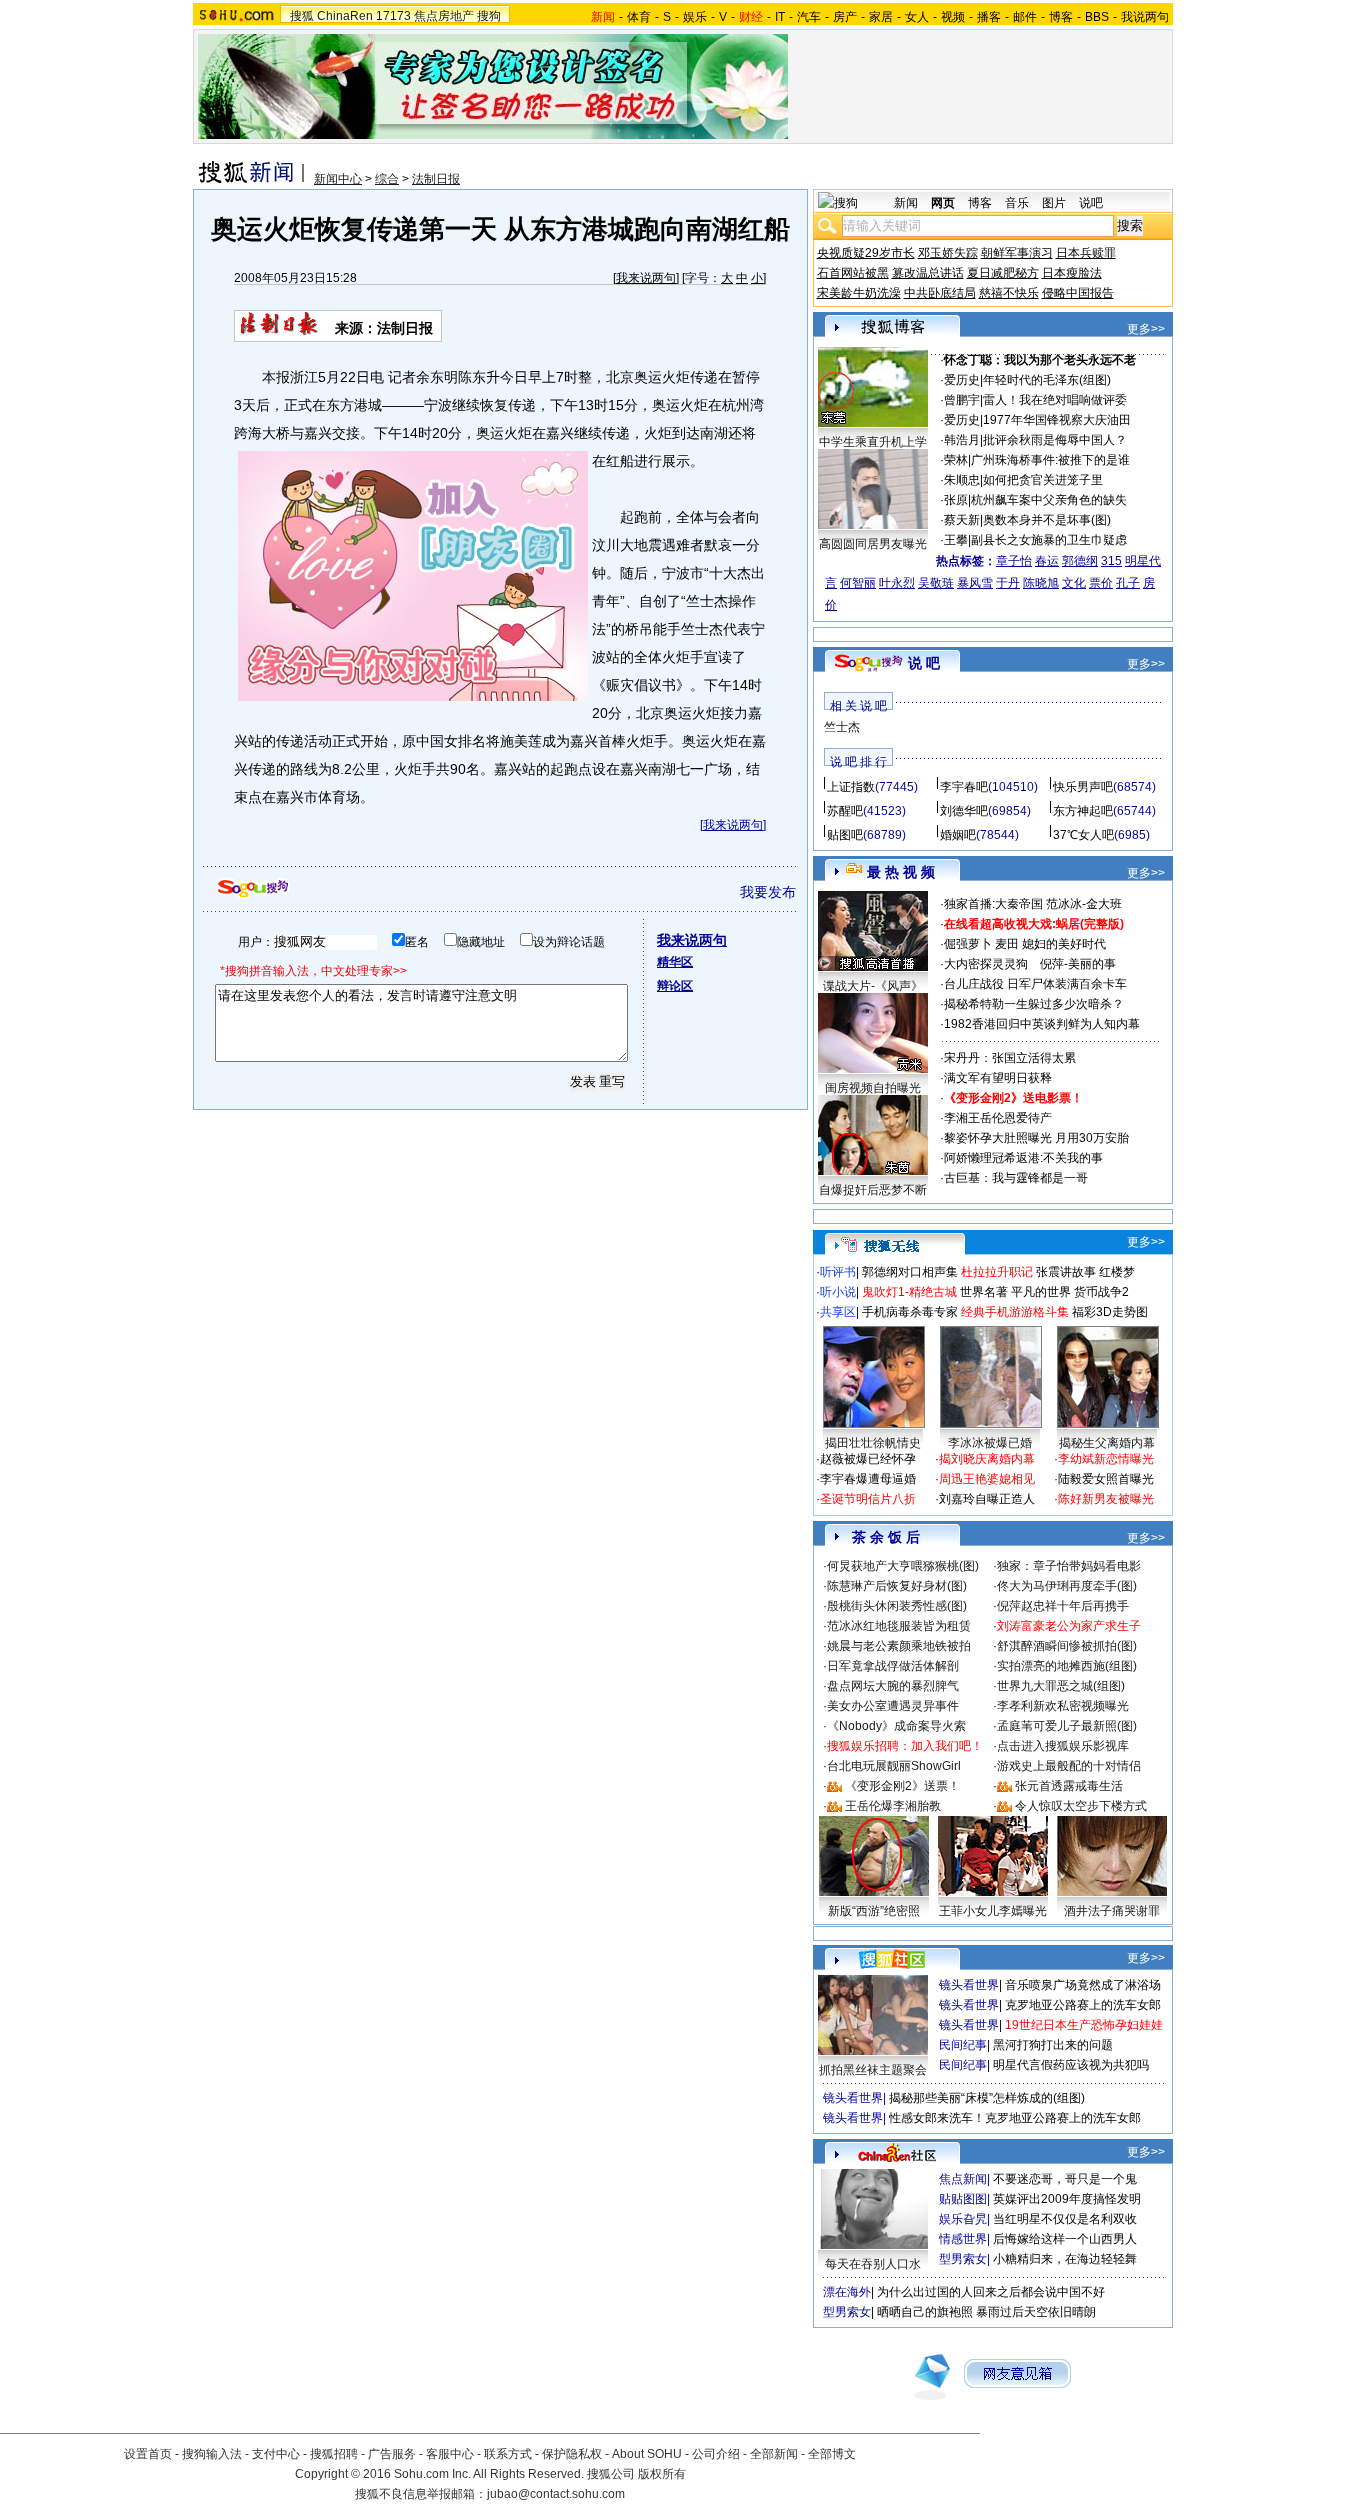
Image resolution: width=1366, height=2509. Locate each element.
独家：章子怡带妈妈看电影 (1069, 1566)
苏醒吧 (845, 811)
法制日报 (436, 179)
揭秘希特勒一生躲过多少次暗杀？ (1034, 1004)
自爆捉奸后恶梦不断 (873, 1190)
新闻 (906, 203)
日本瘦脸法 (1072, 273)
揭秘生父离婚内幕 (1107, 1443)
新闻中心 (338, 179)
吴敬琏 (936, 583)
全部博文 (832, 2454)
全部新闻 (774, 2454)
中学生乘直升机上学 (873, 442)
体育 (639, 17)
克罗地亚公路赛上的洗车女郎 (1083, 2005)
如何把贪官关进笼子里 (1043, 480)
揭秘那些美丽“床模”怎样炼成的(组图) (987, 2098)
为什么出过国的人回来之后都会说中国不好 (991, 2292)
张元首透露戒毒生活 (1069, 1786)
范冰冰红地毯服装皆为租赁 (899, 1626)
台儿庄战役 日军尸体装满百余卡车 (1035, 984)
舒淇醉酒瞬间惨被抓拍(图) (1067, 1646)
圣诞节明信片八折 (868, 1499)
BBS (1097, 17)
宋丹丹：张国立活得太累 (1010, 1058)
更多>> (1146, 329)
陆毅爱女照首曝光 (1106, 1479)
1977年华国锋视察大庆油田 (1057, 420)
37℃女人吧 (1083, 835)
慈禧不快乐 (1009, 293)
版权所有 (662, 2474)
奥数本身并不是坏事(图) (1047, 520)
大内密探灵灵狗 (986, 964)
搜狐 (302, 16)
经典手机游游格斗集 (1015, 1312)
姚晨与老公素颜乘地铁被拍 (899, 1646)
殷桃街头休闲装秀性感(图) (897, 1606)
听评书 (838, 1272)
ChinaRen (345, 16)
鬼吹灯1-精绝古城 (909, 1292)
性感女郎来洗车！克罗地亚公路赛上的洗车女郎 (1015, 2118)
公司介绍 (716, 2454)
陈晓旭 (1041, 583)
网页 (943, 203)
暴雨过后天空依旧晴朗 (1036, 2312)
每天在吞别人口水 (873, 2264)
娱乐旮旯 (963, 2219)
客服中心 (450, 2454)
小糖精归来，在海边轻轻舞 (1065, 2259)
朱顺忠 (962, 480)
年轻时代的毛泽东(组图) (1047, 380)
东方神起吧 (1083, 811)
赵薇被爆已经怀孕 (868, 1459)
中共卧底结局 (940, 293)
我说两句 (1145, 17)
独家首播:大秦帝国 (993, 904)
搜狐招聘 (334, 2454)
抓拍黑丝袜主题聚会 (873, 2070)
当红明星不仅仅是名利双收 (1065, 2219)
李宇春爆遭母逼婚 (868, 1479)
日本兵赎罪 (1086, 253)
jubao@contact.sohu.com (556, 2494)
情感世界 (963, 2239)
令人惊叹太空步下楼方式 (1081, 1806)
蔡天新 (962, 520)
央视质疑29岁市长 (866, 253)
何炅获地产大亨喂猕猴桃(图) (903, 1566)
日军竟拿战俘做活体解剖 (893, 1666)
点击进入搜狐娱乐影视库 (1063, 1746)
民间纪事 (963, 2045)
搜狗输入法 (212, 2454)
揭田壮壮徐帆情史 (873, 1443)
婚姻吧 (958, 835)
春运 (1047, 561)
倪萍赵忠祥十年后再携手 (1063, 1606)
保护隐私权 (572, 2454)
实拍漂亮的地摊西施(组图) (1067, 1666)
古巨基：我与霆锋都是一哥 (1016, 1178)
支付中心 (276, 2454)
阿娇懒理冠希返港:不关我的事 (1023, 1158)
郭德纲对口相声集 (910, 1272)
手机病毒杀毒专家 (910, 1312)
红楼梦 (1117, 1272)
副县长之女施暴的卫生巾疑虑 (1049, 540)
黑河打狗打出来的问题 (1053, 2045)
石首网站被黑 (853, 273)
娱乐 (695, 17)
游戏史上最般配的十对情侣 (1069, 1766)
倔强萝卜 (968, 944)
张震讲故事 (1066, 1272)
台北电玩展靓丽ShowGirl (894, 1766)
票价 (1101, 583)
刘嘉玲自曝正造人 (987, 1499)
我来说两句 (646, 278)
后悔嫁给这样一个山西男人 (1065, 2239)
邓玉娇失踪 (948, 253)
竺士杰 (842, 727)
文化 (1074, 583)
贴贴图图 (963, 2199)
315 (1111, 561)
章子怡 (1014, 561)
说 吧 (924, 663)
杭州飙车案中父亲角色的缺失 (1049, 500)
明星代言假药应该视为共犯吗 (1071, 2065)
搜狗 (489, 16)
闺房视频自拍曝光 (873, 1088)
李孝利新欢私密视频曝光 (1063, 1706)
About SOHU (647, 2454)
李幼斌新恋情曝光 (1106, 1459)
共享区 (838, 1312)
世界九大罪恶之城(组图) (1061, 1686)
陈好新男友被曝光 (1106, 1499)
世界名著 (984, 1292)
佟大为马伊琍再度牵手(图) (1067, 1586)
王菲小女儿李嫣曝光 (993, 1911)
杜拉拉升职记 (997, 1272)
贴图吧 (845, 835)
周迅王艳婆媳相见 (987, 1479)
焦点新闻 (963, 2179)
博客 (1061, 17)
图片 (1054, 203)
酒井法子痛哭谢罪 (1112, 1911)
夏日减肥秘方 (1003, 273)
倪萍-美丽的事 (1078, 964)
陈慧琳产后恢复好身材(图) (897, 1586)
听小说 (838, 1292)
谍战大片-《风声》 (873, 986)
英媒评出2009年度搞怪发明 (1067, 2199)
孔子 (1128, 583)
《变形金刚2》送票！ (902, 1786)
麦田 (1007, 944)
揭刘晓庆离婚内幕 (987, 1459)
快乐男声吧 (1083, 787)
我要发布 (768, 892)
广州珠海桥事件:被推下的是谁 (1050, 460)
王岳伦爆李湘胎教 (893, 1806)
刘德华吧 (964, 811)
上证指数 (851, 787)
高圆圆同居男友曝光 (873, 544)
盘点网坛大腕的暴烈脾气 (893, 1686)
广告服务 (392, 2454)
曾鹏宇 (962, 400)
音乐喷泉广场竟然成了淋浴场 (1083, 1985)
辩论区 (675, 986)
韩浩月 (962, 440)
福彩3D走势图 (1110, 1312)
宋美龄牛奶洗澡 (859, 293)
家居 (881, 17)
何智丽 (858, 583)
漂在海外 (847, 2292)
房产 (845, 17)
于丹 (1008, 583)
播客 (989, 17)
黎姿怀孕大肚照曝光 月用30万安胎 (1036, 1138)
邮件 (1025, 17)
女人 (917, 17)
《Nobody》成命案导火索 (896, 1726)
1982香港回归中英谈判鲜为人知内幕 (1042, 1024)
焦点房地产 (444, 16)
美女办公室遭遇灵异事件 (893, 1706)
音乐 (1017, 203)
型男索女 (963, 2259)
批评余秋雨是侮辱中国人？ (1055, 440)
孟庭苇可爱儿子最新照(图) (1067, 1726)
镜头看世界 (969, 1985)
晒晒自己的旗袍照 (925, 2312)
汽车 (809, 17)
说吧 (1091, 203)
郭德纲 (1080, 561)
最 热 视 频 (901, 872)
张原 (956, 500)
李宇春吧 (964, 787)
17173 (393, 16)
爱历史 (962, 380)
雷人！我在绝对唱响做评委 (1055, 400)
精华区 (675, 962)
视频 (953, 17)
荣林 (956, 460)
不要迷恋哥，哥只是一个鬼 (1065, 2179)
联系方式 (508, 2454)
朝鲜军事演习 (1017, 253)
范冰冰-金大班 (1084, 904)
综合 (387, 179)
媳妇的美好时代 (1064, 944)
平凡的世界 (1041, 1292)
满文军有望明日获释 (998, 1078)
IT (780, 17)
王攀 (956, 540)
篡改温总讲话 (928, 273)
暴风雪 (975, 583)
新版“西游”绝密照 (874, 1911)
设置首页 (148, 2454)
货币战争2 (1101, 1292)
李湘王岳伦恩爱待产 (998, 1118)
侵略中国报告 (1078, 293)
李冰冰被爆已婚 (990, 1443)
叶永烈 (897, 583)
